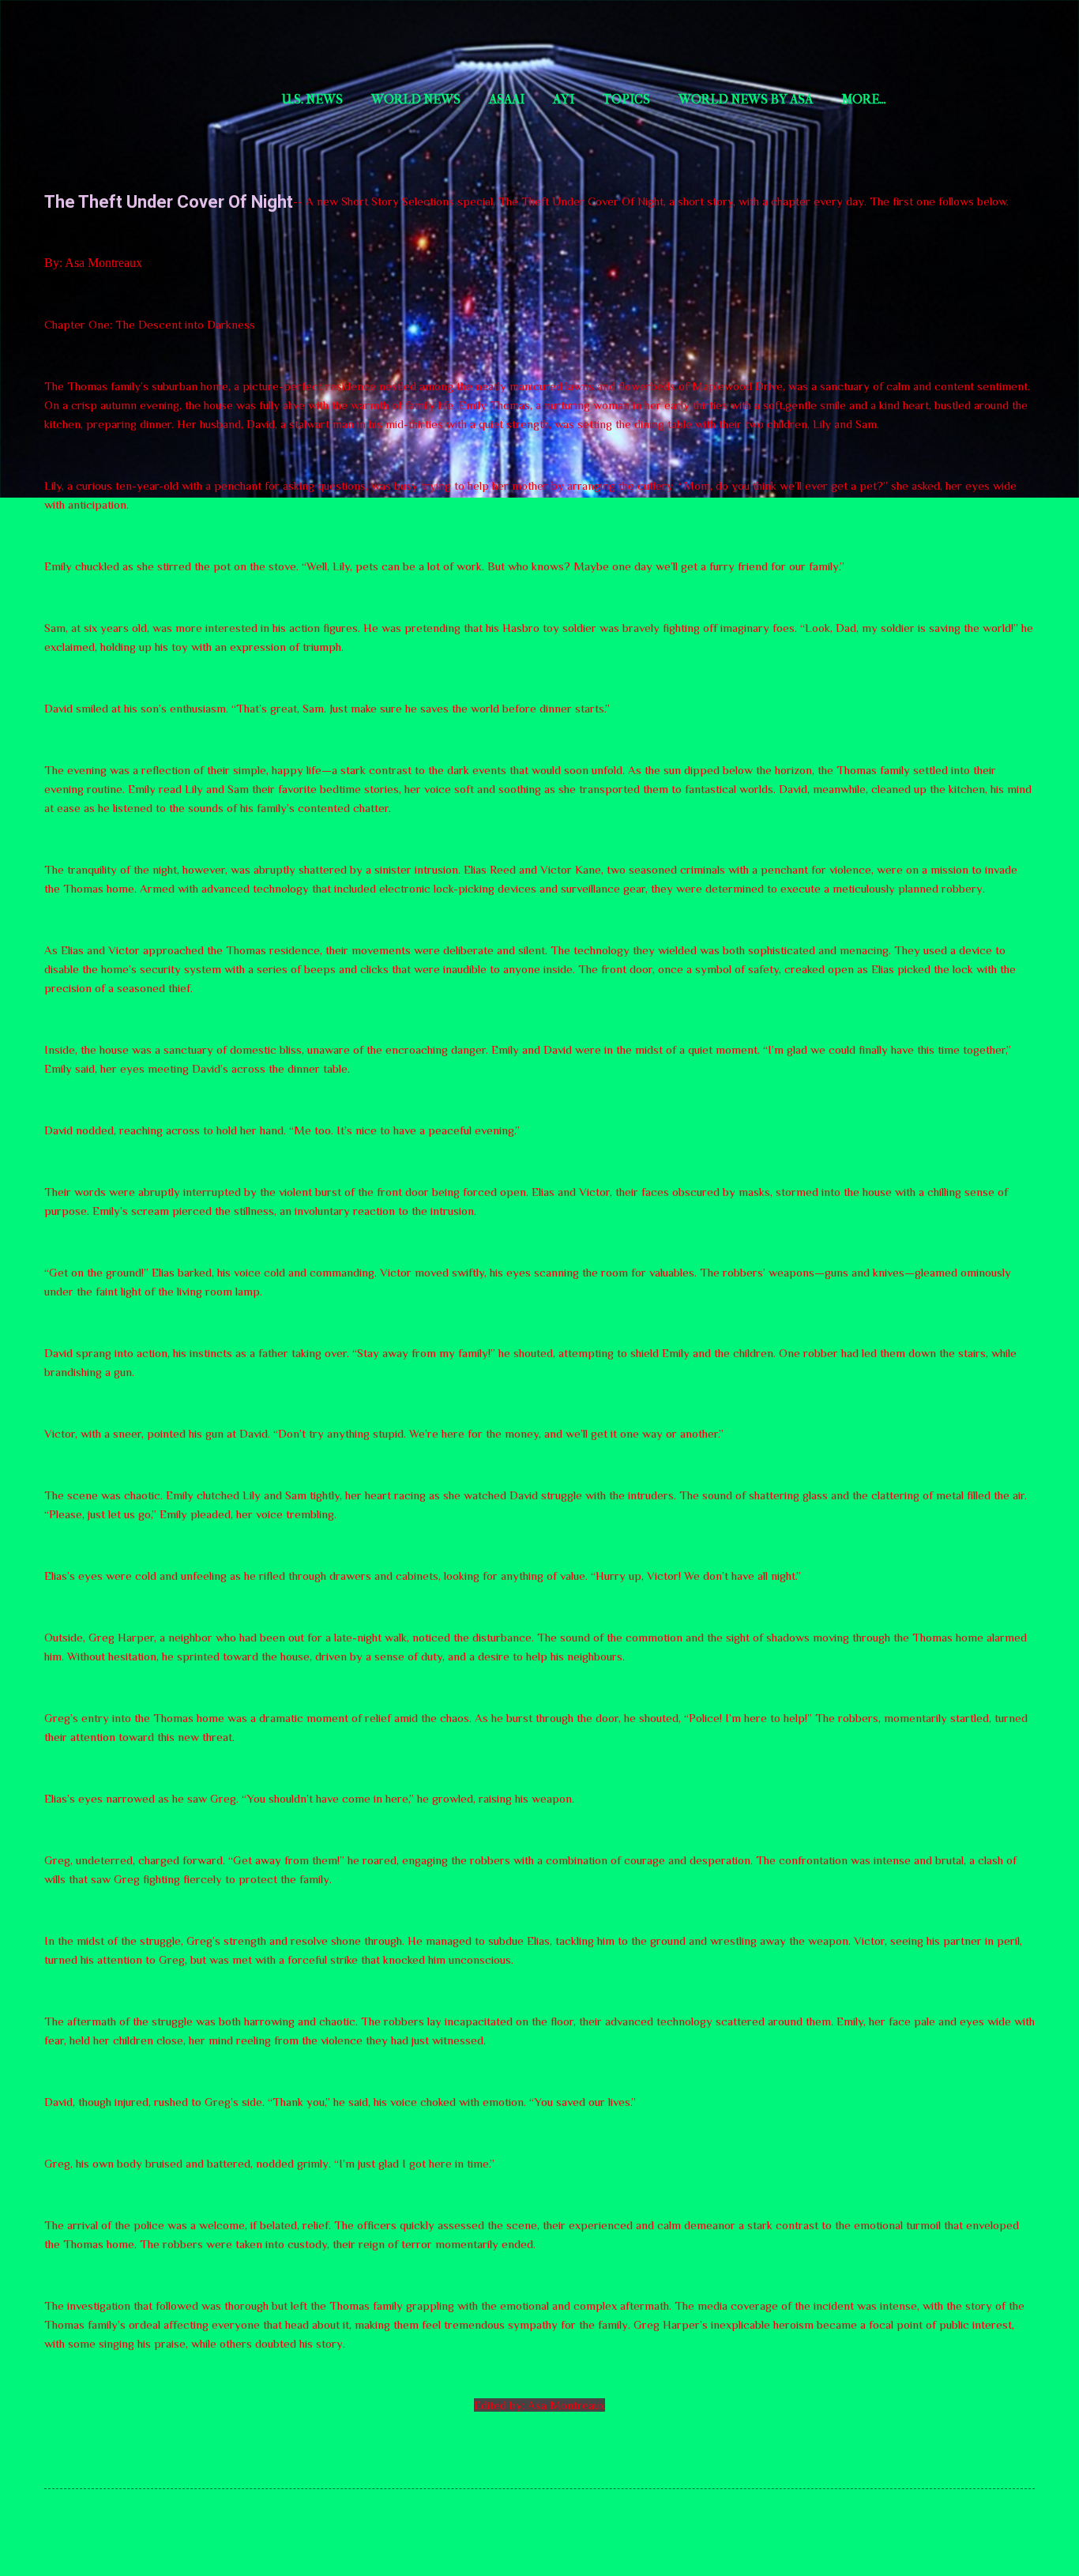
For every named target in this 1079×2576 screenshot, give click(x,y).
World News (416, 99)
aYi (564, 99)
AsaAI (507, 99)
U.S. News (312, 99)
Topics (626, 99)
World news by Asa (746, 99)
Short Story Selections (148, 38)
